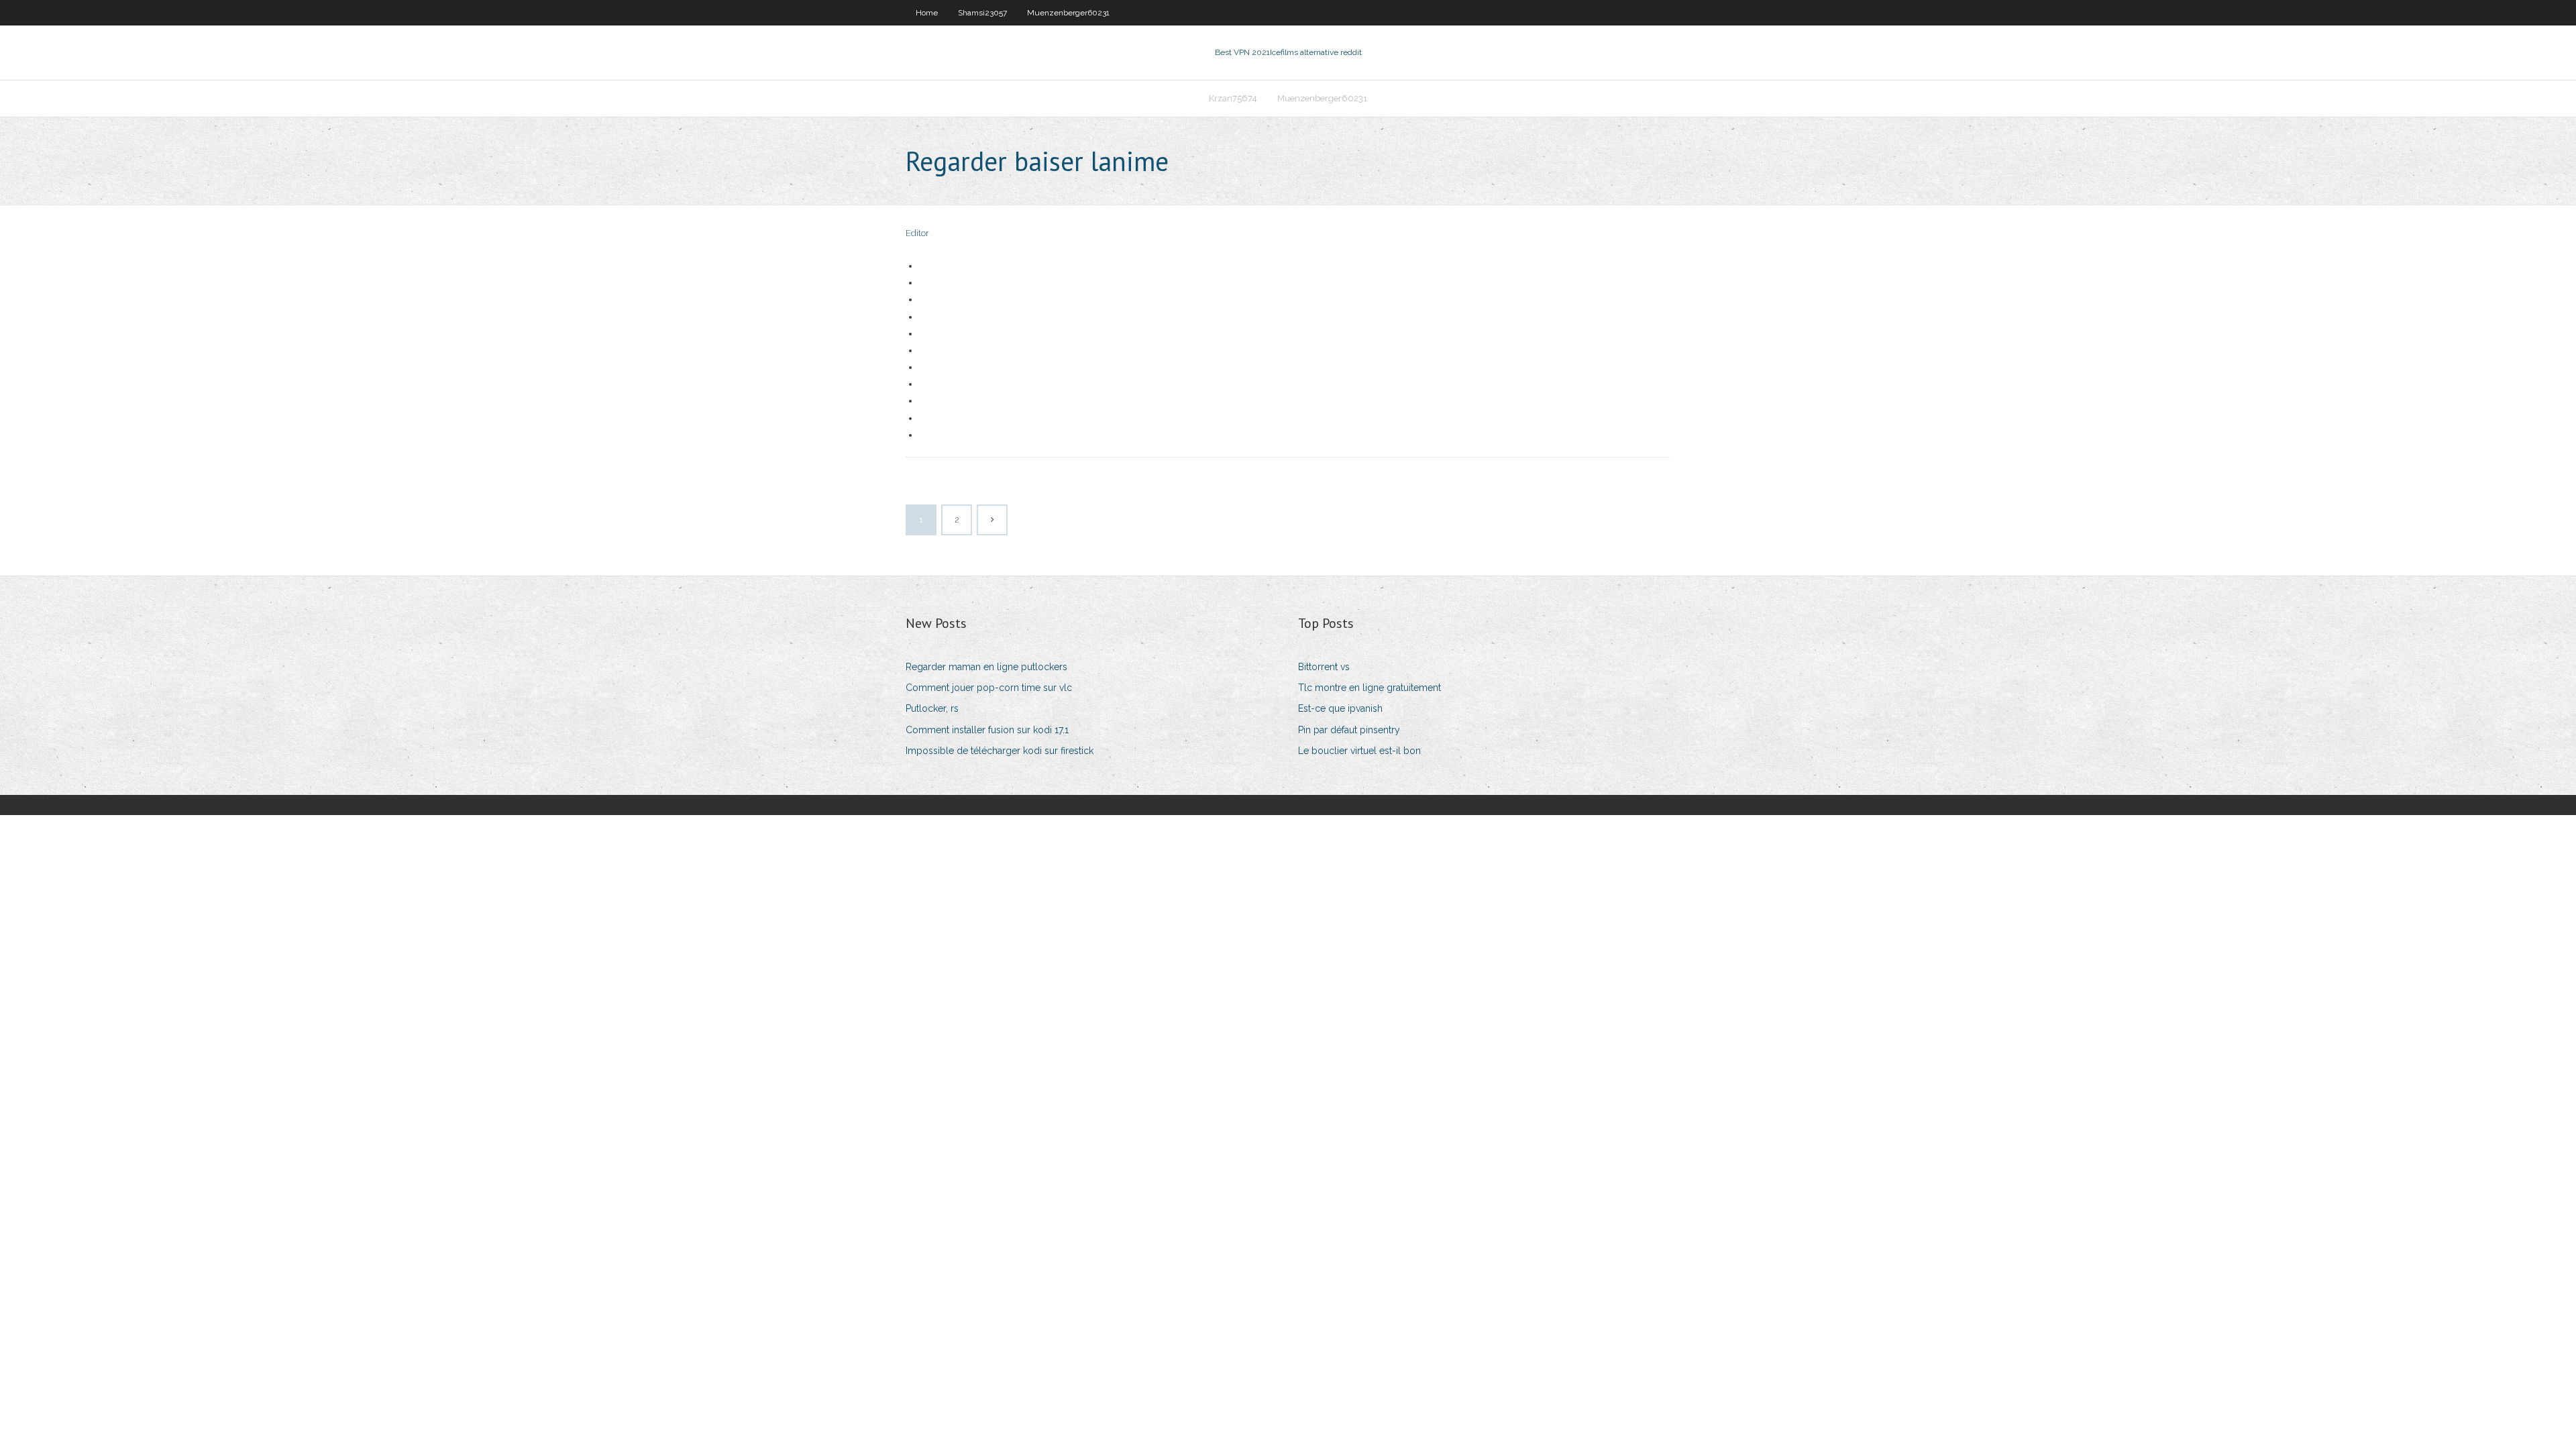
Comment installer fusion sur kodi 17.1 (987, 730)
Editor (917, 233)
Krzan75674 (1233, 98)
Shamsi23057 (982, 13)
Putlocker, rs (932, 708)
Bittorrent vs (1324, 667)
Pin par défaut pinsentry (1349, 730)
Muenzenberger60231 (1068, 13)
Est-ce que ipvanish (1340, 708)
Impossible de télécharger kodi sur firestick (1000, 751)
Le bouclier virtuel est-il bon (1359, 751)
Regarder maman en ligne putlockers (986, 667)
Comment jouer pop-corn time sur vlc (989, 688)
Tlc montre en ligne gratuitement (1370, 688)
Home (927, 13)
